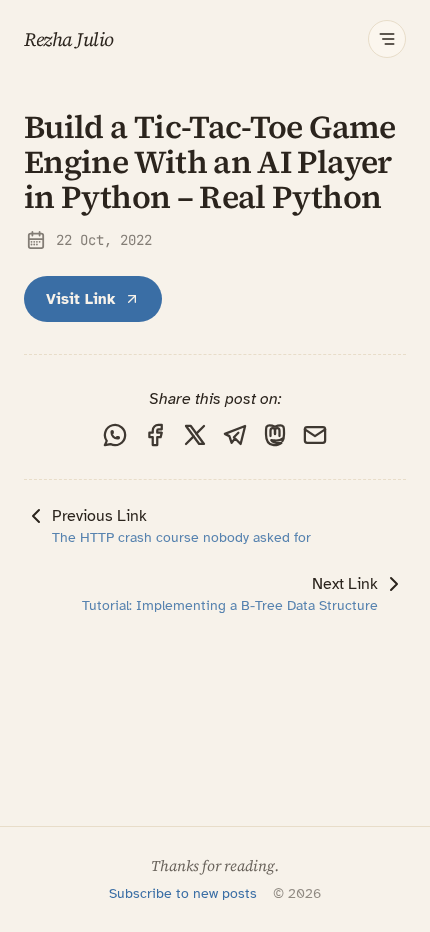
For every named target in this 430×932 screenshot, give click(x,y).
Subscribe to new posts (183, 893)
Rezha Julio (69, 39)
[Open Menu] (387, 39)
